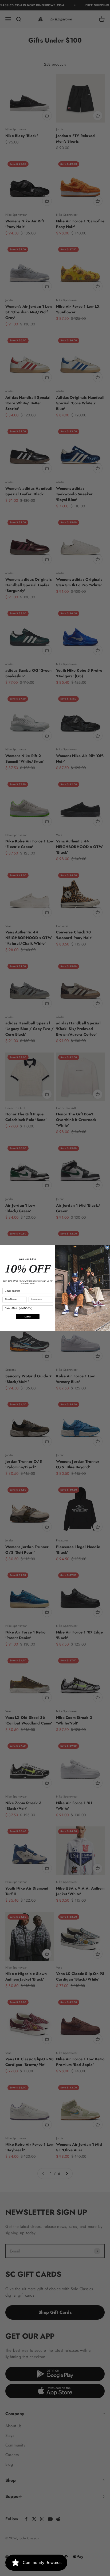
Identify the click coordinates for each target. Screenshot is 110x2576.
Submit (27, 1317)
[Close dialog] (107, 1247)
